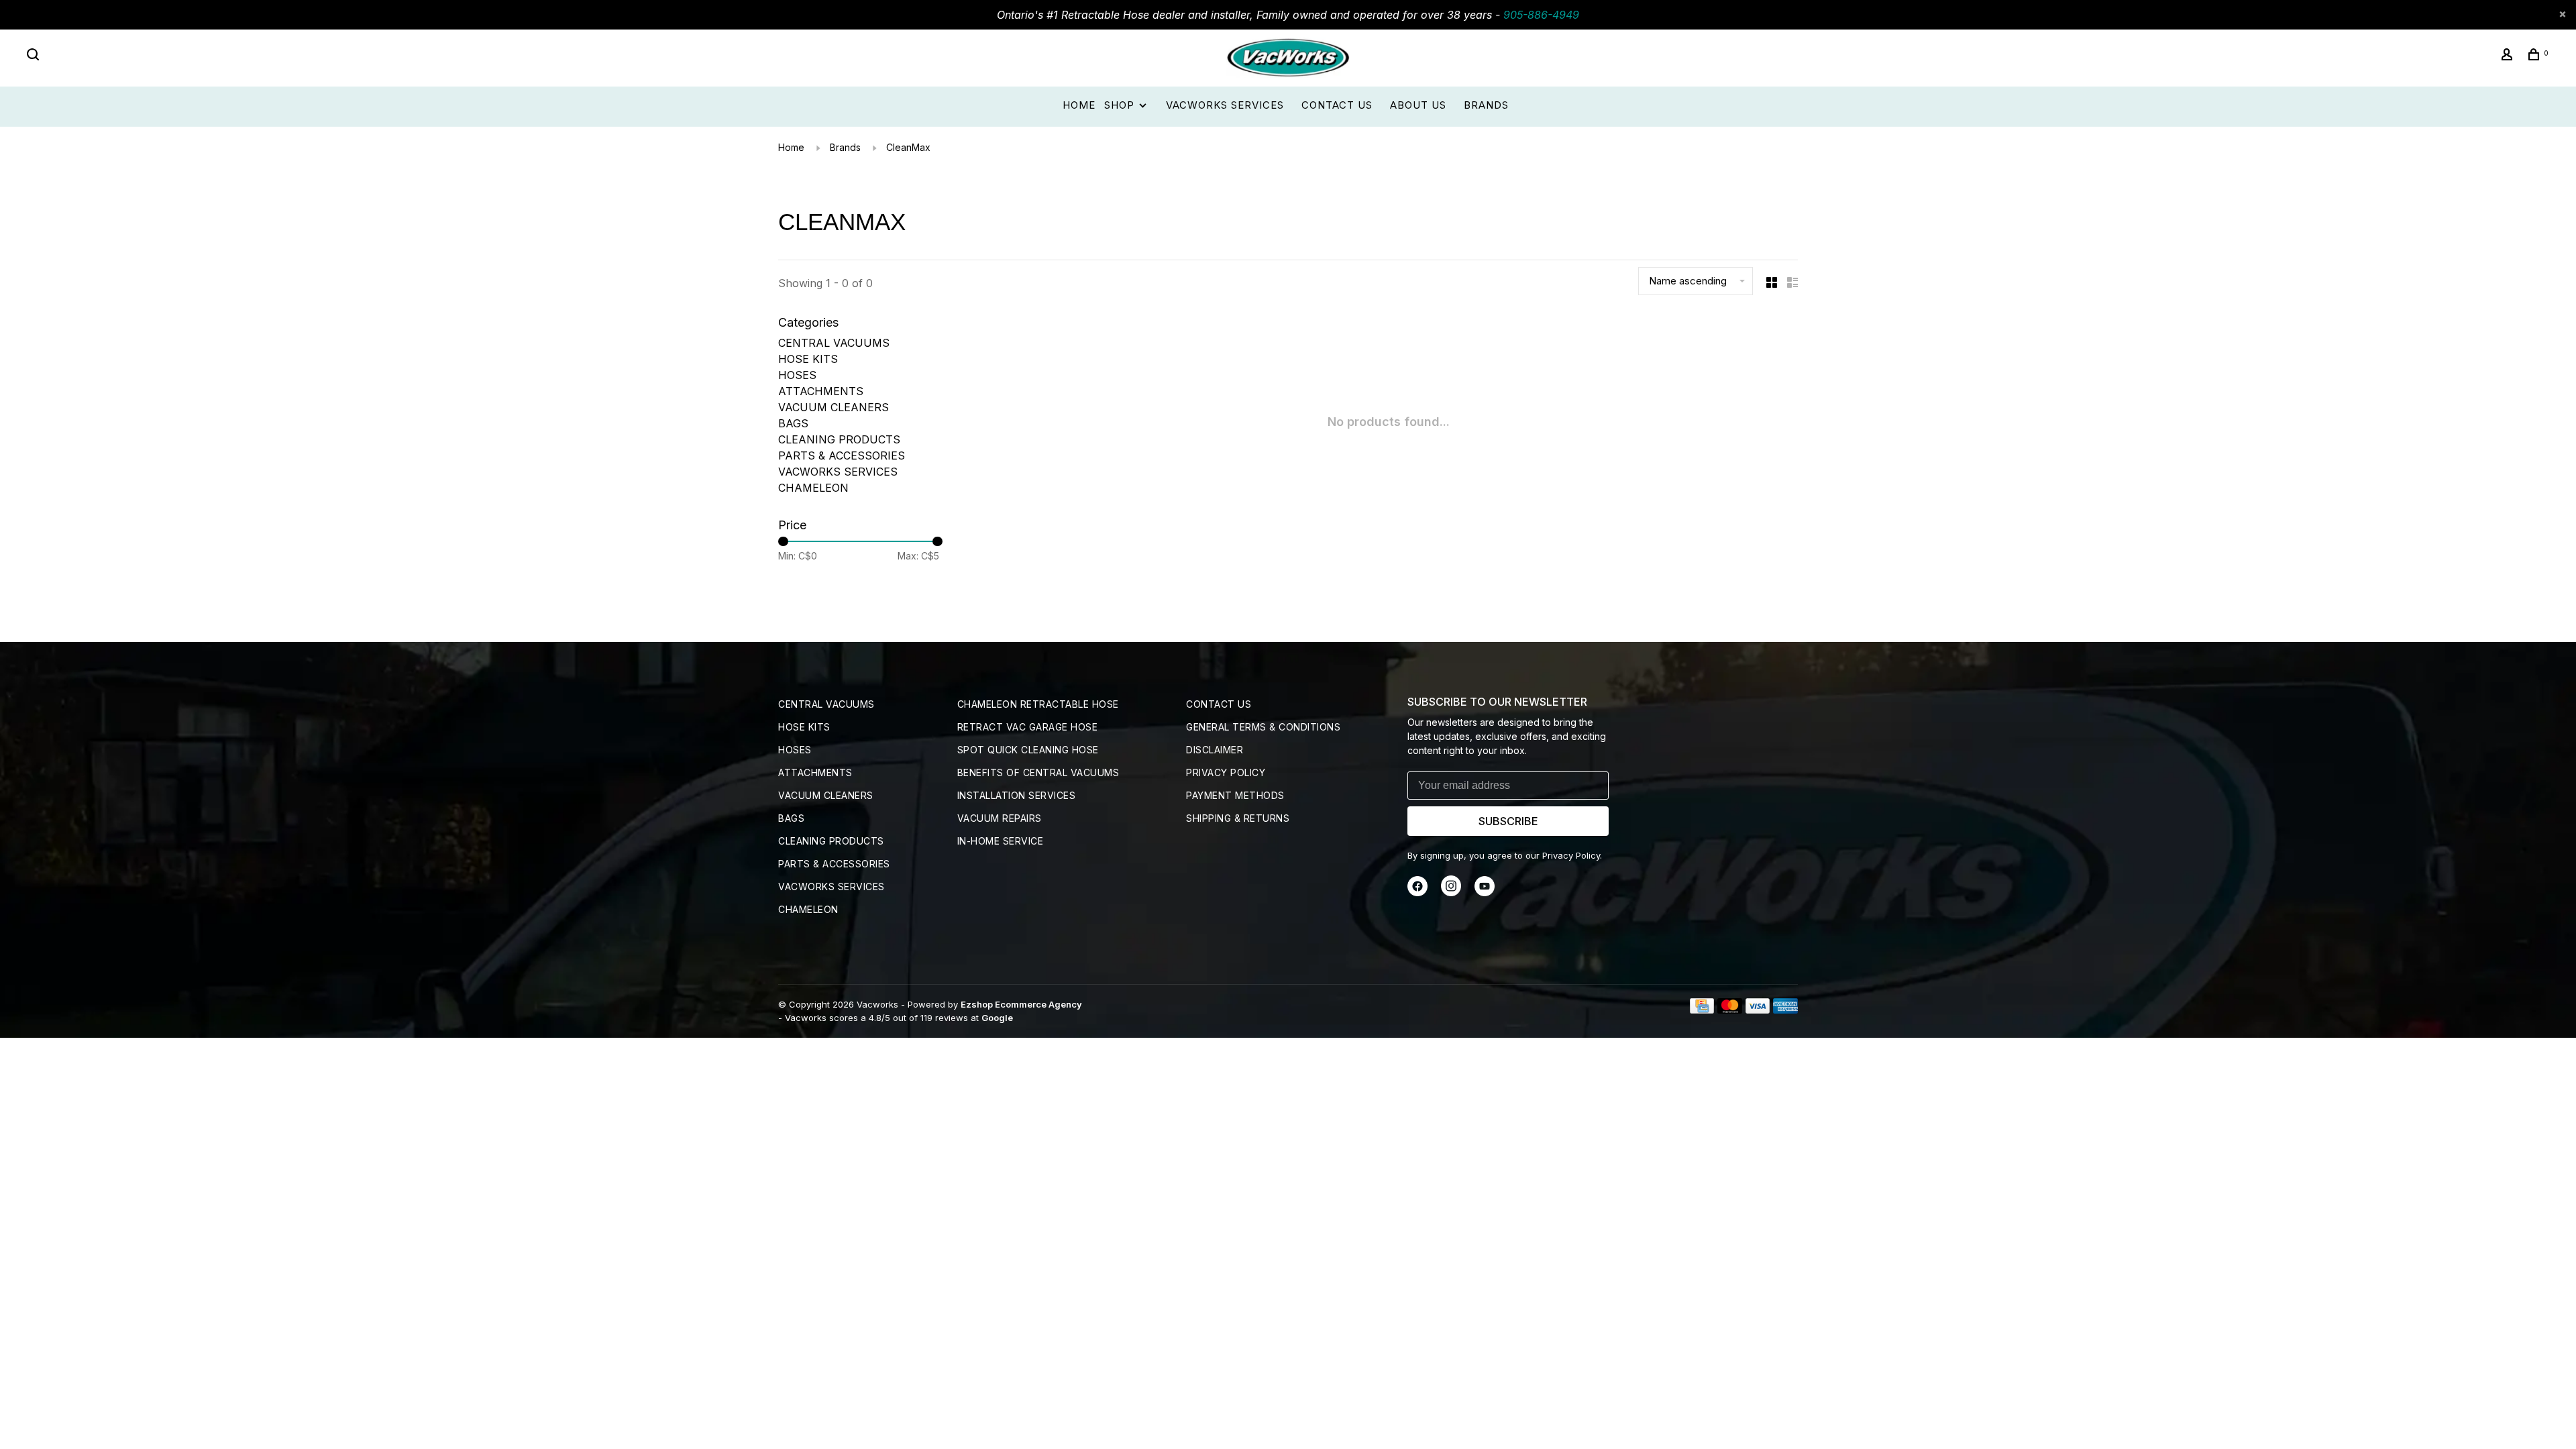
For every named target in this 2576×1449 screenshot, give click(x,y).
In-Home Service (1001, 841)
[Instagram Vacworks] (1451, 893)
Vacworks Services (1225, 105)
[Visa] (1758, 1010)
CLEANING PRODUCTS (839, 439)
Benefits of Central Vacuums (1038, 772)
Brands (1486, 105)
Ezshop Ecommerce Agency (1021, 1004)
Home (1079, 105)
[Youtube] (1485, 893)
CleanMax (908, 147)
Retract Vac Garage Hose (1028, 727)
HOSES (797, 375)
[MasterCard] (1730, 1010)
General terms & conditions (1263, 727)
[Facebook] (1417, 893)
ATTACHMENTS (821, 391)
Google (997, 1018)
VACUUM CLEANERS (834, 407)
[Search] (35, 56)
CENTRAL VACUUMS (834, 343)
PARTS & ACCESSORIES (842, 455)
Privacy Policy (1226, 772)
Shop (1121, 105)
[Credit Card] (1702, 1010)
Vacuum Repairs (1000, 818)
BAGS (793, 423)
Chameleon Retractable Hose (1038, 704)
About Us (1418, 105)
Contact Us (1337, 105)
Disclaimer (1215, 750)
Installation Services (1017, 795)
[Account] (2509, 56)
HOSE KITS (808, 359)
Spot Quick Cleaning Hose (1028, 750)
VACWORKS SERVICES (838, 472)
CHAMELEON (813, 488)
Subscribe (1508, 821)
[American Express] (1785, 1010)
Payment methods (1235, 795)
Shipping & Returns (1238, 818)
